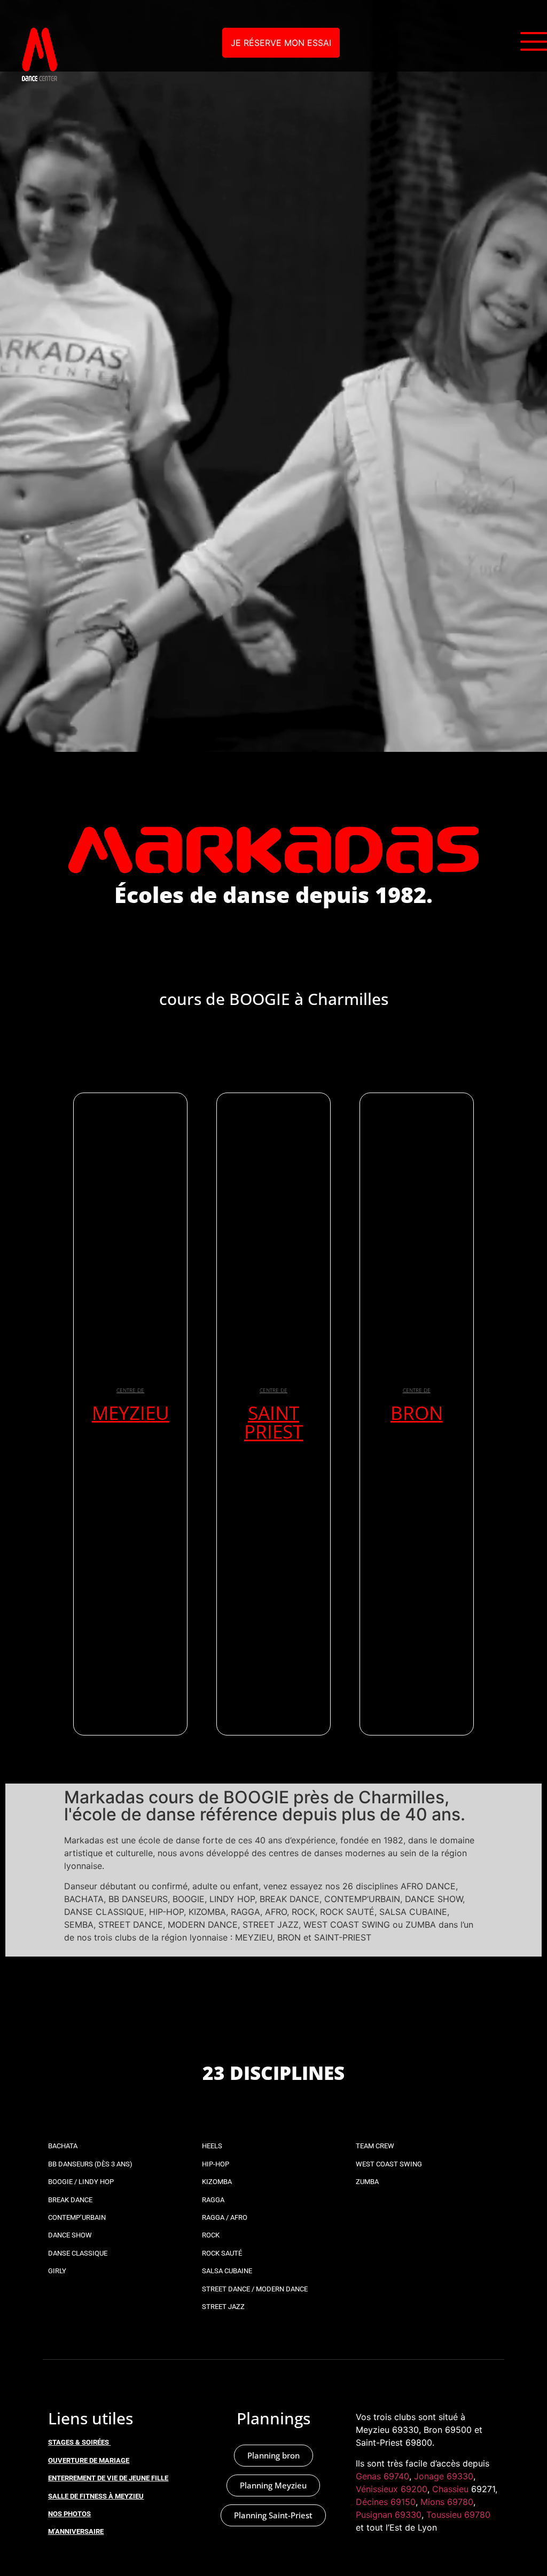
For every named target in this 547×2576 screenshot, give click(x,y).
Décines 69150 (386, 2502)
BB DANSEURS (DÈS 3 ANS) (90, 2164)
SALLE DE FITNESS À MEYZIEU (96, 2496)
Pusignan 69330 (389, 2515)
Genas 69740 (382, 2476)
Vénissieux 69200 (392, 2489)
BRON (417, 1413)
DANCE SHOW (70, 2235)
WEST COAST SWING (389, 2164)
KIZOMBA (217, 2182)
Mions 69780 (447, 2502)
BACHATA (63, 2146)
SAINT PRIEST (273, 1422)
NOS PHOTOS (69, 2514)
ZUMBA (367, 2182)
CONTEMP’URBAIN (77, 2217)
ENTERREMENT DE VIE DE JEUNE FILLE (108, 2478)
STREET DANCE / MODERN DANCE (255, 2289)
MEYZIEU (131, 1413)
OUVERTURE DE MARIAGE (89, 2460)
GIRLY (57, 2271)
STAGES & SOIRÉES (79, 2442)
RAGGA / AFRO (225, 2217)
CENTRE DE (130, 1390)
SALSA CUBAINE (227, 2271)
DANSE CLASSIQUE (78, 2253)
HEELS (212, 2146)
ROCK (211, 2235)
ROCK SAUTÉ (222, 2253)
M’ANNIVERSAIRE (76, 2531)
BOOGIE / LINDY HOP (81, 2182)
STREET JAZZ (223, 2307)
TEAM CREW (375, 2146)
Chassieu (450, 2489)
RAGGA (213, 2200)
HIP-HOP (216, 2164)
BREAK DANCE (70, 2200)
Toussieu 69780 (458, 2515)
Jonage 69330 (444, 2476)
